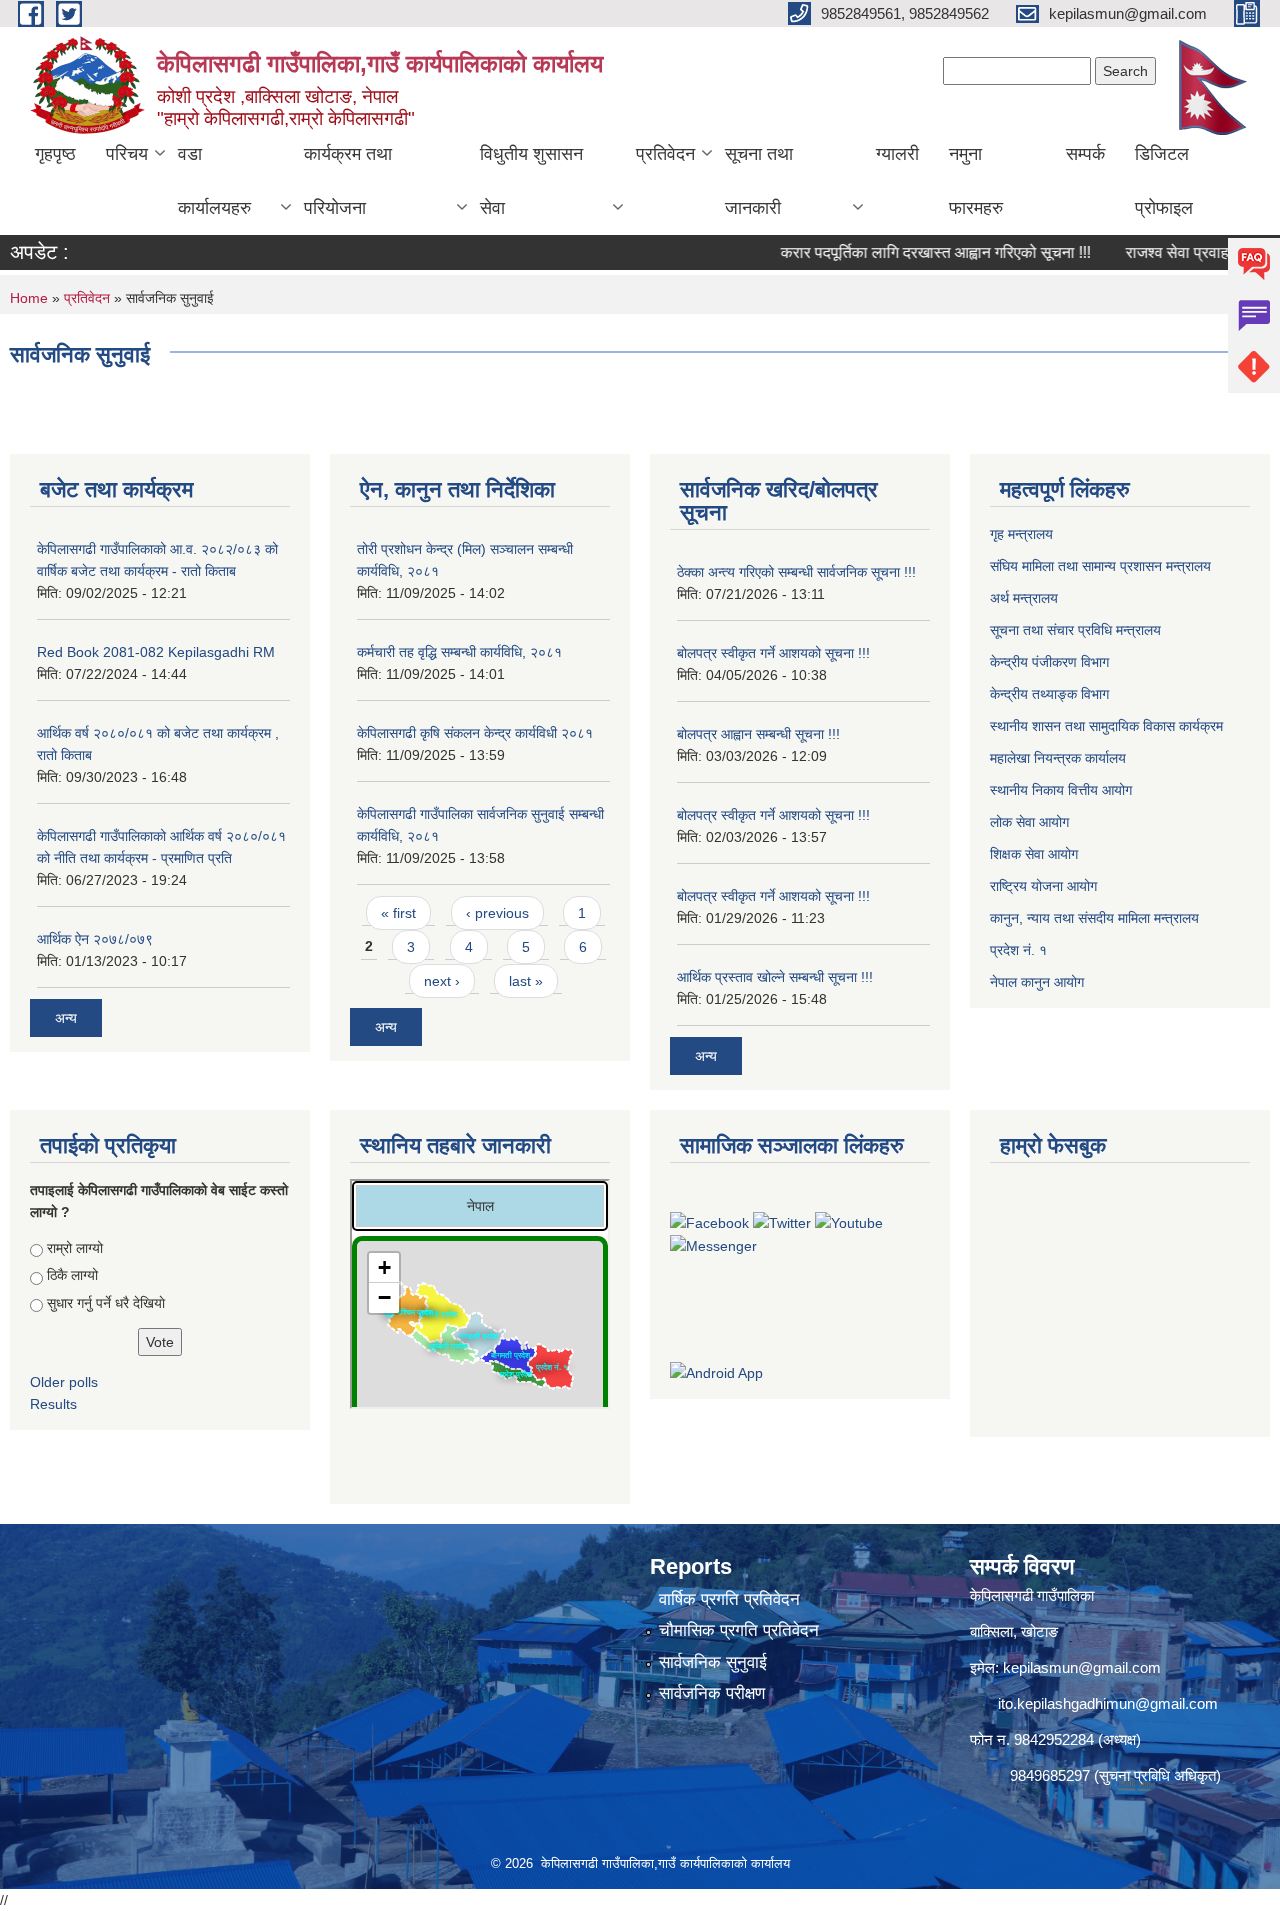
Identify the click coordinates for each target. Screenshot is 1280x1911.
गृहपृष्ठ (55, 154)
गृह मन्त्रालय (1023, 534)
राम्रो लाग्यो (75, 1248)
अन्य (66, 1018)
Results (53, 1404)
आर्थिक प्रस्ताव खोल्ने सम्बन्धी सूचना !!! (775, 977)
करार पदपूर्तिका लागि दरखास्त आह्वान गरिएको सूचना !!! (905, 252)
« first (398, 913)
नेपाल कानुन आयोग (1039, 982)
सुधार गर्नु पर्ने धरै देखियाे (106, 1303)
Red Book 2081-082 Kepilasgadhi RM (156, 652)
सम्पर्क (1085, 154)
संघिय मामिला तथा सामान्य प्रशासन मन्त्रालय (1102, 566)
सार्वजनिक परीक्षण (712, 1693)
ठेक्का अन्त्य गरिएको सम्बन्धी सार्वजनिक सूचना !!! (796, 572)
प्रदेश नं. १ (1020, 950)
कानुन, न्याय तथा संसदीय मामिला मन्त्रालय (1094, 918)
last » (526, 981)
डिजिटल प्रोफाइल (1164, 181)
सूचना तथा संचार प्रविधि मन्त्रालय (1077, 630)
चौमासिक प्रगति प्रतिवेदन (739, 1630)
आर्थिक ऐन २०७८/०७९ (95, 939)
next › (442, 981)
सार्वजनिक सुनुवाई (713, 1662)
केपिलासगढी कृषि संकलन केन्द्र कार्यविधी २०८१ (475, 733)
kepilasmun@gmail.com (1082, 1667)
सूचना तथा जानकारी (759, 181)
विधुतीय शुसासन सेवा (531, 181)
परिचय (127, 154)
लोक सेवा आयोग (1031, 822)
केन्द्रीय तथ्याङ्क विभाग (1049, 694)
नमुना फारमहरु (976, 181)
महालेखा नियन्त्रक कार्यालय (1060, 758)
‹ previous (497, 913)
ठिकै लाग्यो (72, 1275)
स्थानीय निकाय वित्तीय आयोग (1063, 790)
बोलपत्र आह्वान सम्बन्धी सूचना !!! (758, 734)
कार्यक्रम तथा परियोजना (348, 181)
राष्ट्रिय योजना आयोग (1045, 886)
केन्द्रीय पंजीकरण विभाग (1051, 662)
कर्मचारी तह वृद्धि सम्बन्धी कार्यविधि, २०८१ (459, 652)
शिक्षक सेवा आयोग (1036, 854)
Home (29, 298)
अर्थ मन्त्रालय (1026, 598)
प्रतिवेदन (665, 154)
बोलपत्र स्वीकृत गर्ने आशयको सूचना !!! (773, 653)
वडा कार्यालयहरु (214, 181)
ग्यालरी (897, 154)
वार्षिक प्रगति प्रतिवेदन (729, 1599)
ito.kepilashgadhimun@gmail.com (1108, 1703)
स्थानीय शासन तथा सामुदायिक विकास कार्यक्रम (1108, 726)
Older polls (64, 1382)
